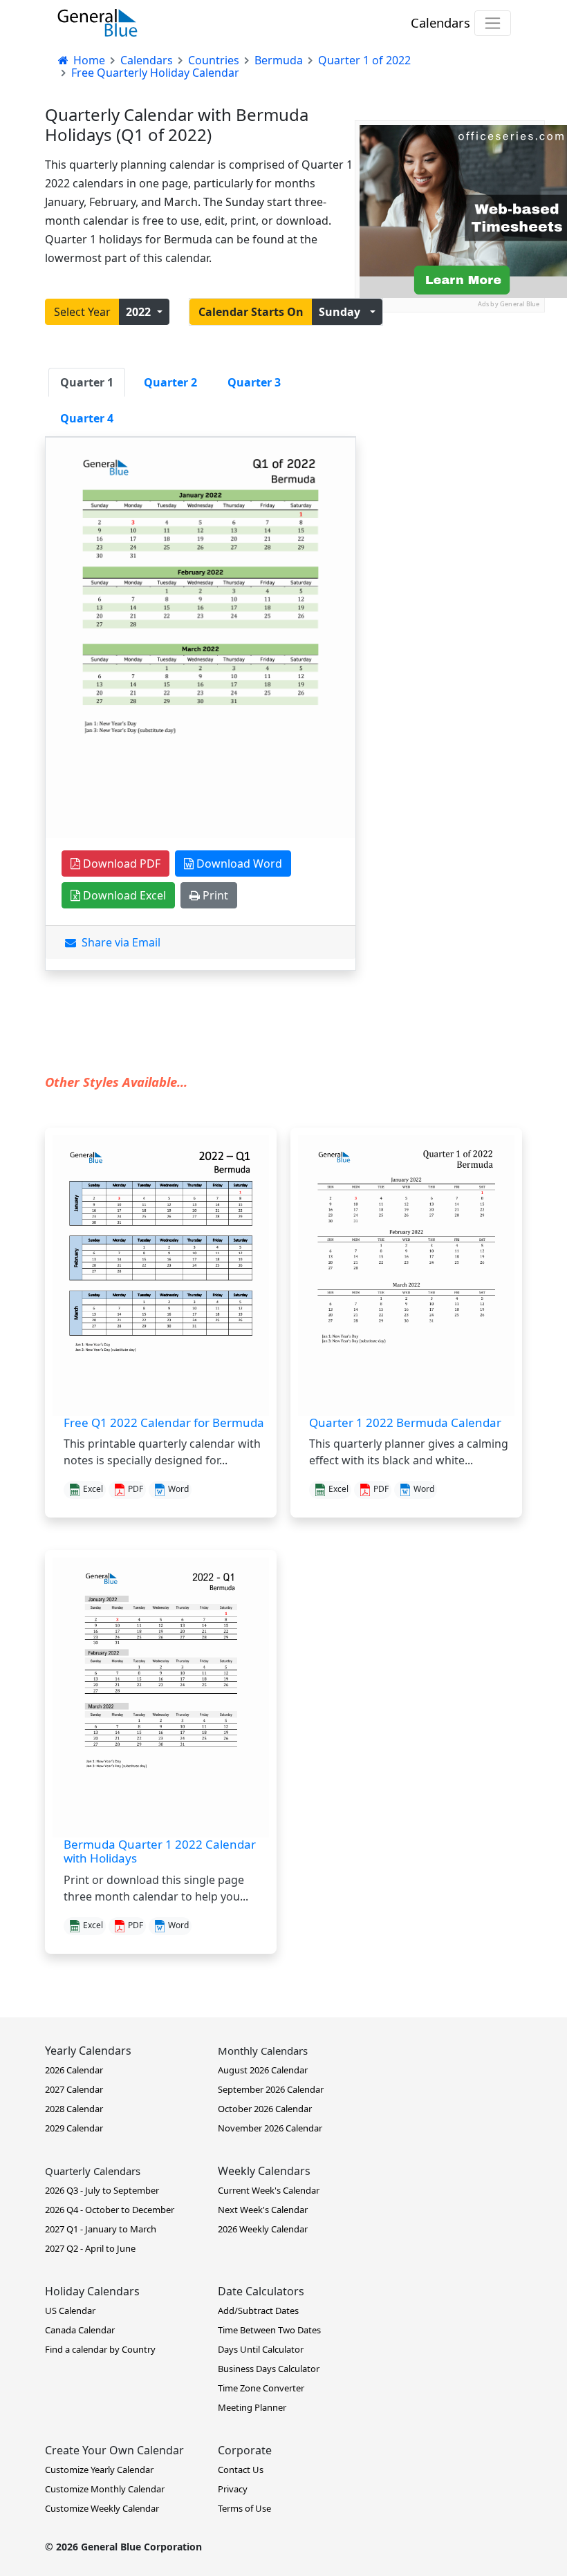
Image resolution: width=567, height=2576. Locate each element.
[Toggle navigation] (493, 23)
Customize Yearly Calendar (99, 2470)
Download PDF (120, 864)
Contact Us (241, 2470)
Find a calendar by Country (100, 2349)
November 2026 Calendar (270, 2128)
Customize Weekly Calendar (102, 2508)
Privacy (233, 2489)
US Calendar (70, 2311)
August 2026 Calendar (263, 2070)
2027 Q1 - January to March (101, 2229)
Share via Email (118, 942)
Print (214, 895)
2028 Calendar (74, 2109)
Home (88, 60)
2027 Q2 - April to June (90, 2248)
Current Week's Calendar (269, 2190)
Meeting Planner (252, 2407)
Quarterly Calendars (93, 2171)
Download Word (238, 864)
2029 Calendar (74, 2128)
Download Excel (123, 895)
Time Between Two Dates (269, 2330)
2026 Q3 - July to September (102, 2190)
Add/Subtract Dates (258, 2311)
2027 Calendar (74, 2089)
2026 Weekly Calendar (263, 2229)
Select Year (82, 312)
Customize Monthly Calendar (105, 2489)
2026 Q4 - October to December (110, 2210)
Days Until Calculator (261, 2349)
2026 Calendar (74, 2070)
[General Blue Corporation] (97, 23)
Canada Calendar (80, 2330)
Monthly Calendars (263, 2051)
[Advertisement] (449, 382)
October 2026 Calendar (265, 2109)
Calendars (440, 22)
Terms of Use (244, 2508)
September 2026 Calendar (271, 2089)
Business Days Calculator (269, 2369)
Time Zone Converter (261, 2388)
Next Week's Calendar (263, 2210)
